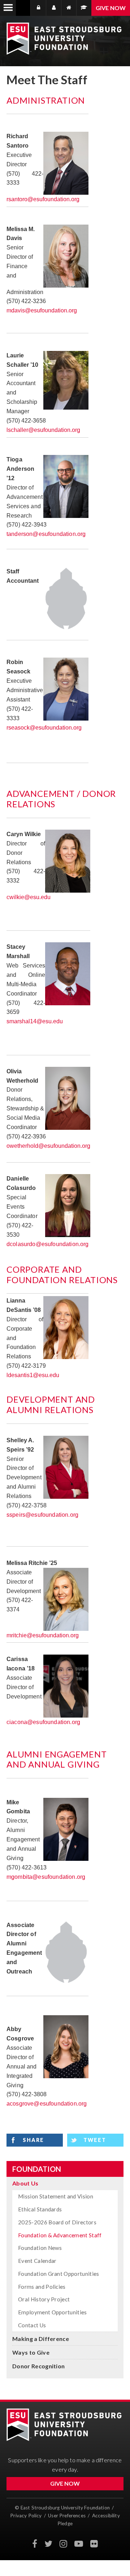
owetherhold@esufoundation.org (48, 1146)
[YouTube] (79, 2544)
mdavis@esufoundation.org (42, 310)
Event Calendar (37, 2261)
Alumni (84, 8)
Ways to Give (31, 2352)
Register (53, 8)
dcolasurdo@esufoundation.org (48, 1244)
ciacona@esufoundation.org (43, 1722)
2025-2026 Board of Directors (57, 2222)
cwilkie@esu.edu (29, 897)
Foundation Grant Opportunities (59, 2274)
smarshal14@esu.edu (35, 1021)
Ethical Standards (40, 2209)
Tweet (95, 2140)
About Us (25, 2183)
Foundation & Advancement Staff (60, 2235)
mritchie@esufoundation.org (43, 1635)
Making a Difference (41, 2339)
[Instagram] (63, 2544)
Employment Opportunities (53, 2312)
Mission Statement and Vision (56, 2196)
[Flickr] (94, 2544)
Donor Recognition (38, 2366)
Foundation (37, 2169)
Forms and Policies (42, 2287)
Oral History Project (44, 2299)
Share (33, 2140)
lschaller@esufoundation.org (43, 430)
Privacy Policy (26, 2516)
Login (40, 8)
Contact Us (32, 2325)
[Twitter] (48, 2544)
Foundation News (40, 2248)
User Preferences (67, 2516)
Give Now (111, 8)
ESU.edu (69, 8)
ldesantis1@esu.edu (33, 1375)
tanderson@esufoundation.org (46, 534)
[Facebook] (35, 2544)
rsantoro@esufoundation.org (43, 199)
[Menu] (8, 8)
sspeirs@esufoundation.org (42, 1515)
